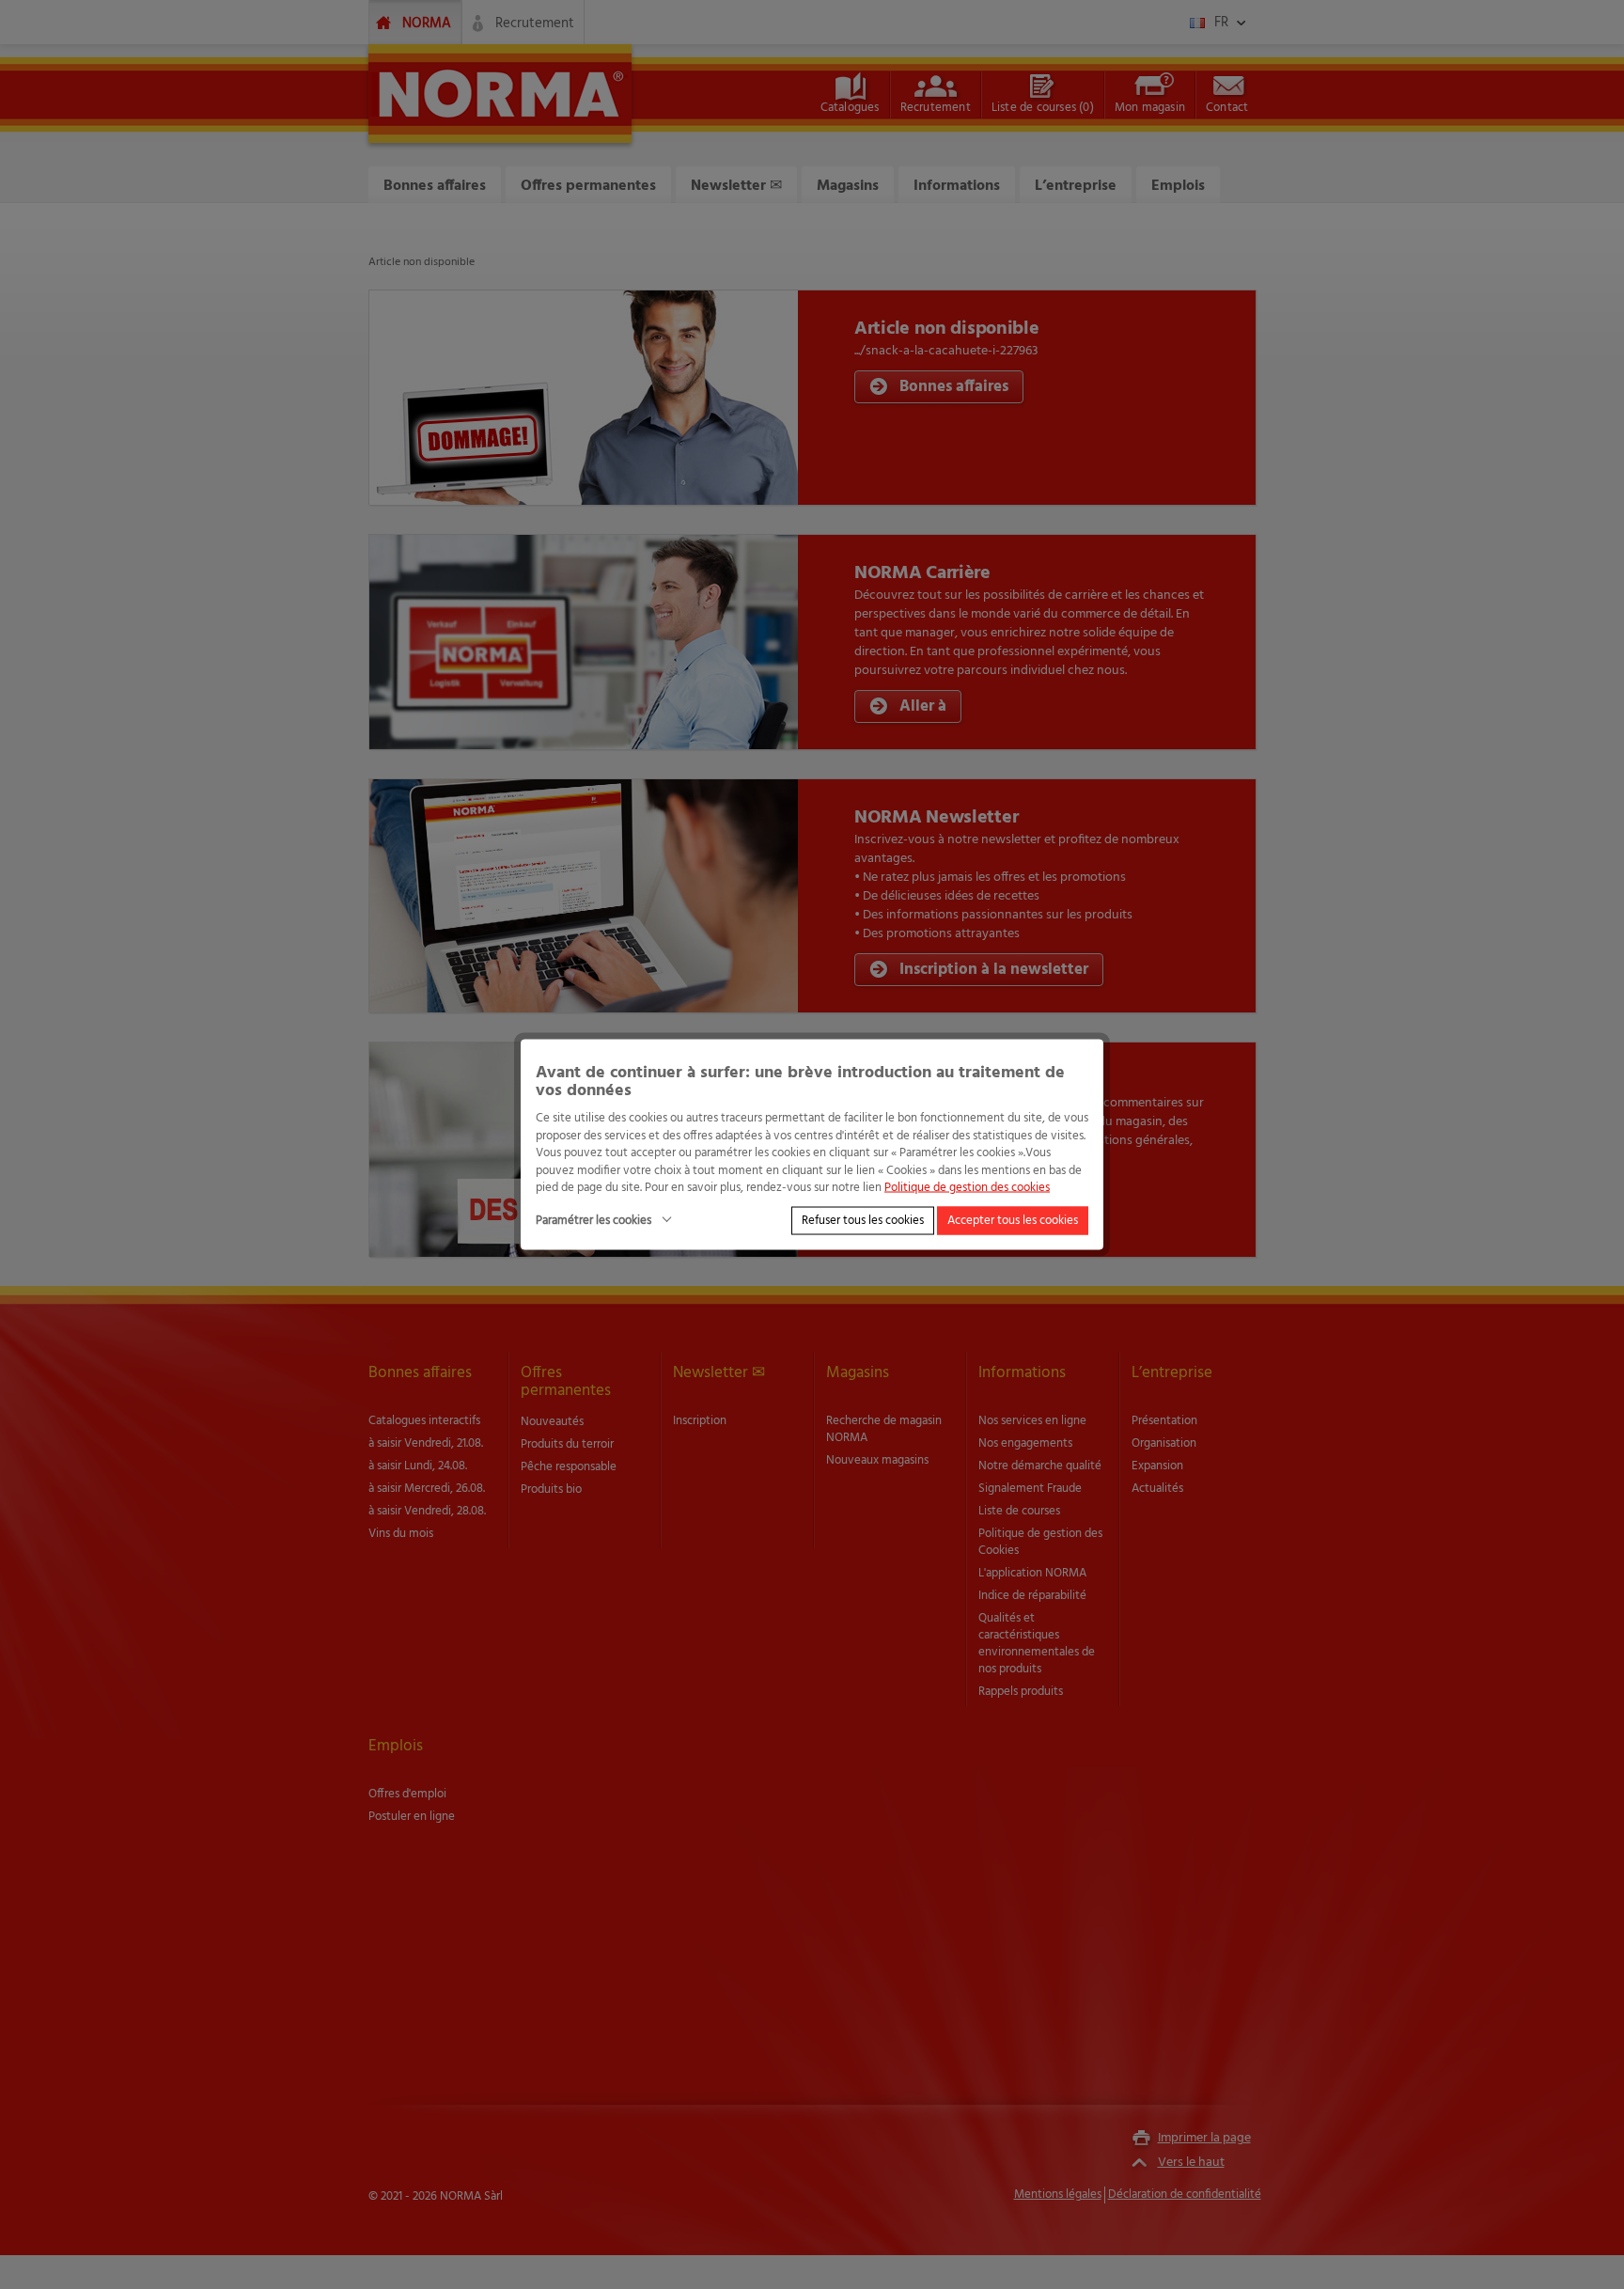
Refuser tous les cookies (863, 1220)
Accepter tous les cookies (1013, 1220)
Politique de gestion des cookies (967, 1188)
